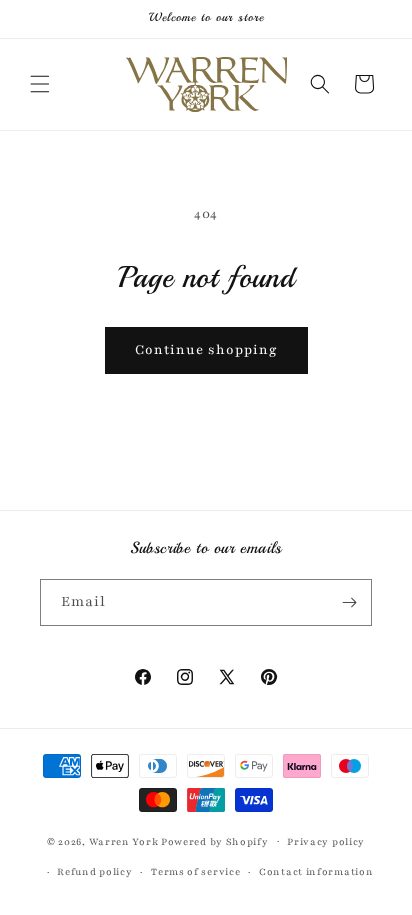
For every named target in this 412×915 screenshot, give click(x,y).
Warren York (125, 840)
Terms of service (195, 871)
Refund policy (94, 871)
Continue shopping (206, 350)
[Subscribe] (349, 602)
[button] (40, 84)
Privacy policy (326, 841)
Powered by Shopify (215, 840)
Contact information (316, 871)
